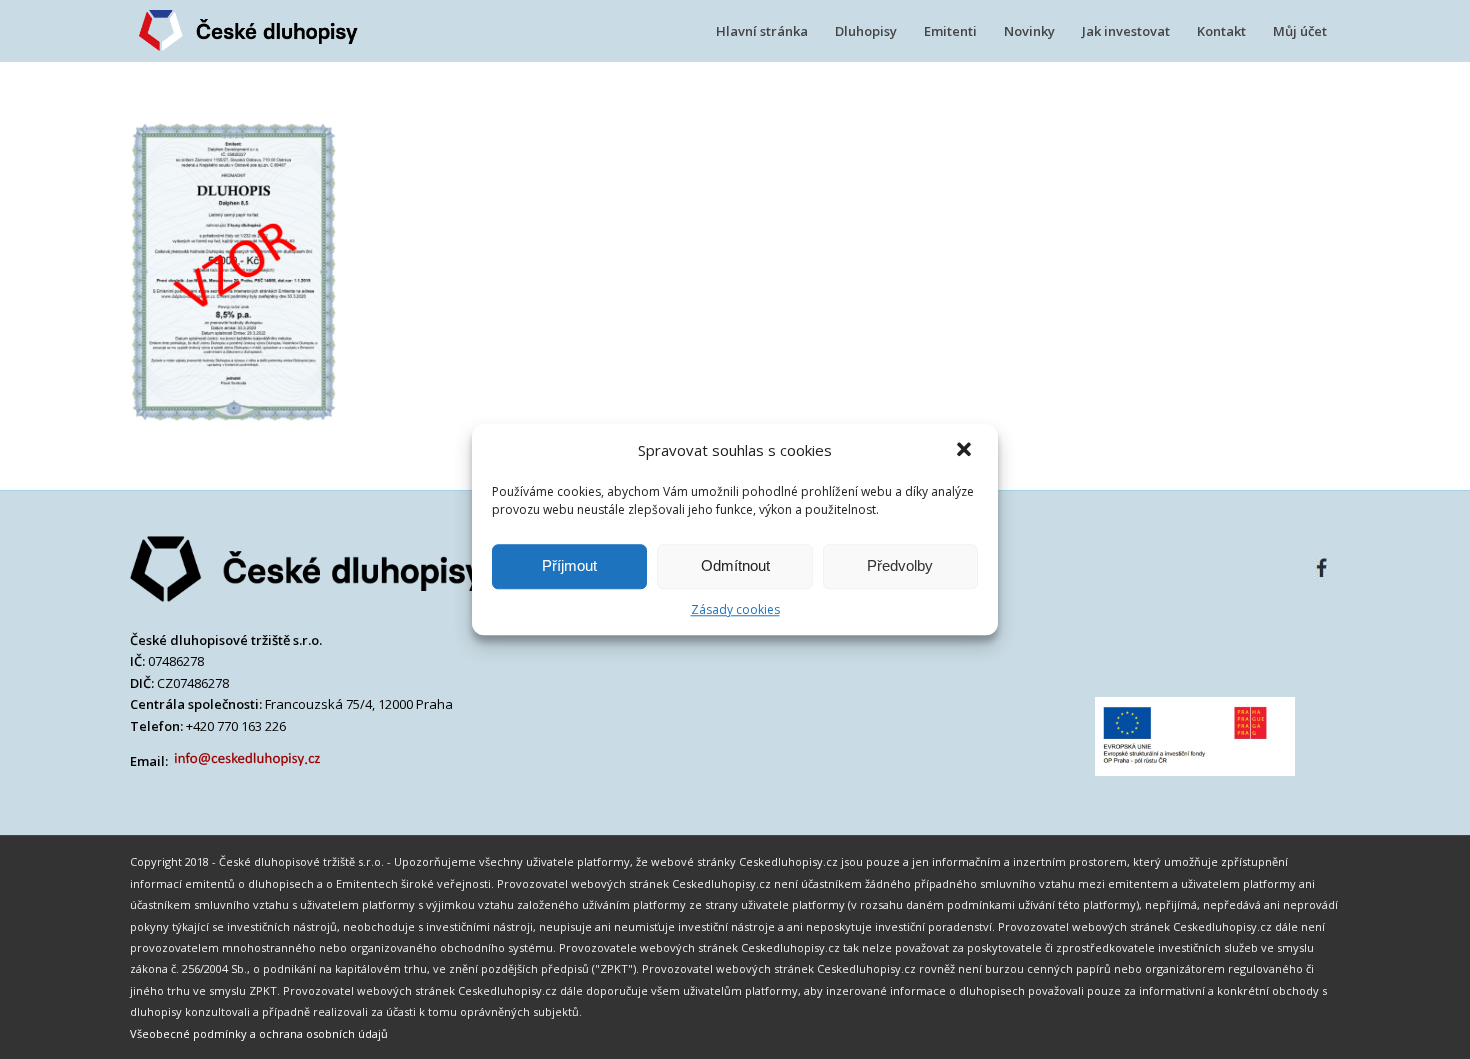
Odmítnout (735, 565)
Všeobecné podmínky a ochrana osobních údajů (259, 1033)
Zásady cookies (735, 609)
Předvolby (900, 565)
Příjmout (569, 565)
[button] (966, 451)
